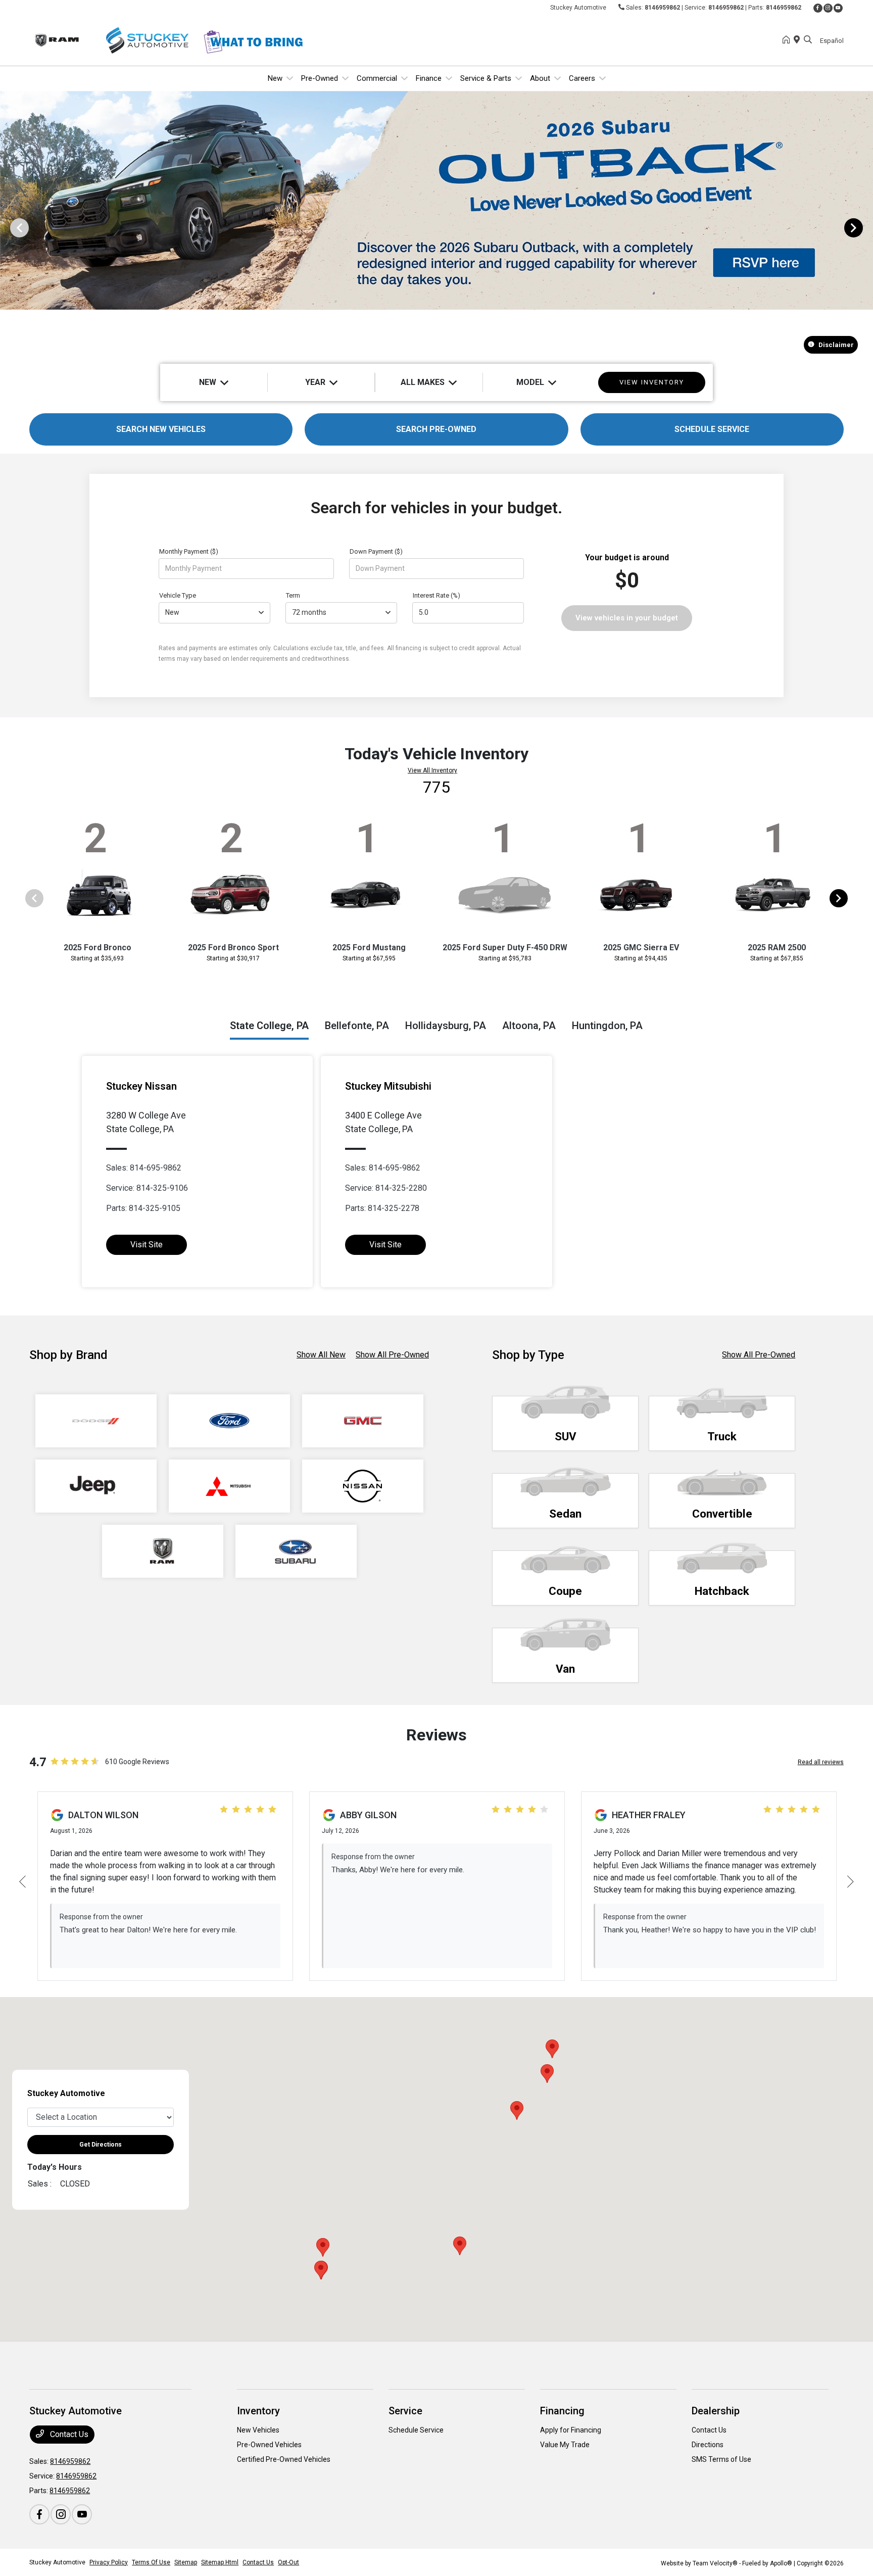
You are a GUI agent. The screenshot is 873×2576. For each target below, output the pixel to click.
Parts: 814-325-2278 (382, 1208)
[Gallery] (437, 227)
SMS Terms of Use (721, 2459)
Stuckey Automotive (57, 2562)
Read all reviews (821, 1762)
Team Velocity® (715, 2563)
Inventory (258, 2411)
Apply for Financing (571, 2430)
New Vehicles (258, 2430)
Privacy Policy (109, 2562)
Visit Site (147, 1245)
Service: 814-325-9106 (147, 1188)
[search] (808, 40)
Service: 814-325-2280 (386, 1188)
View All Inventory (432, 770)
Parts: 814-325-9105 (143, 1208)
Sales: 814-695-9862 (144, 1168)
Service (405, 2411)
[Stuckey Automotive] (116, 40)
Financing (562, 2411)
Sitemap (186, 2562)
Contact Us (68, 2434)
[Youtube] (838, 8)
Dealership (716, 2411)
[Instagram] (828, 8)
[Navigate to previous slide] (8, 227)
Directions (708, 2445)
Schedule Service (416, 2430)
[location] (799, 40)
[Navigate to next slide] (865, 227)
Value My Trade (565, 2445)
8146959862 (662, 8)
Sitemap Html (220, 2562)
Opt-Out (288, 2562)
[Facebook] (818, 8)
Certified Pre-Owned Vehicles (284, 2459)
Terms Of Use (151, 2562)
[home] (788, 40)
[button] (517, 2110)
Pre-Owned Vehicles (269, 2445)
